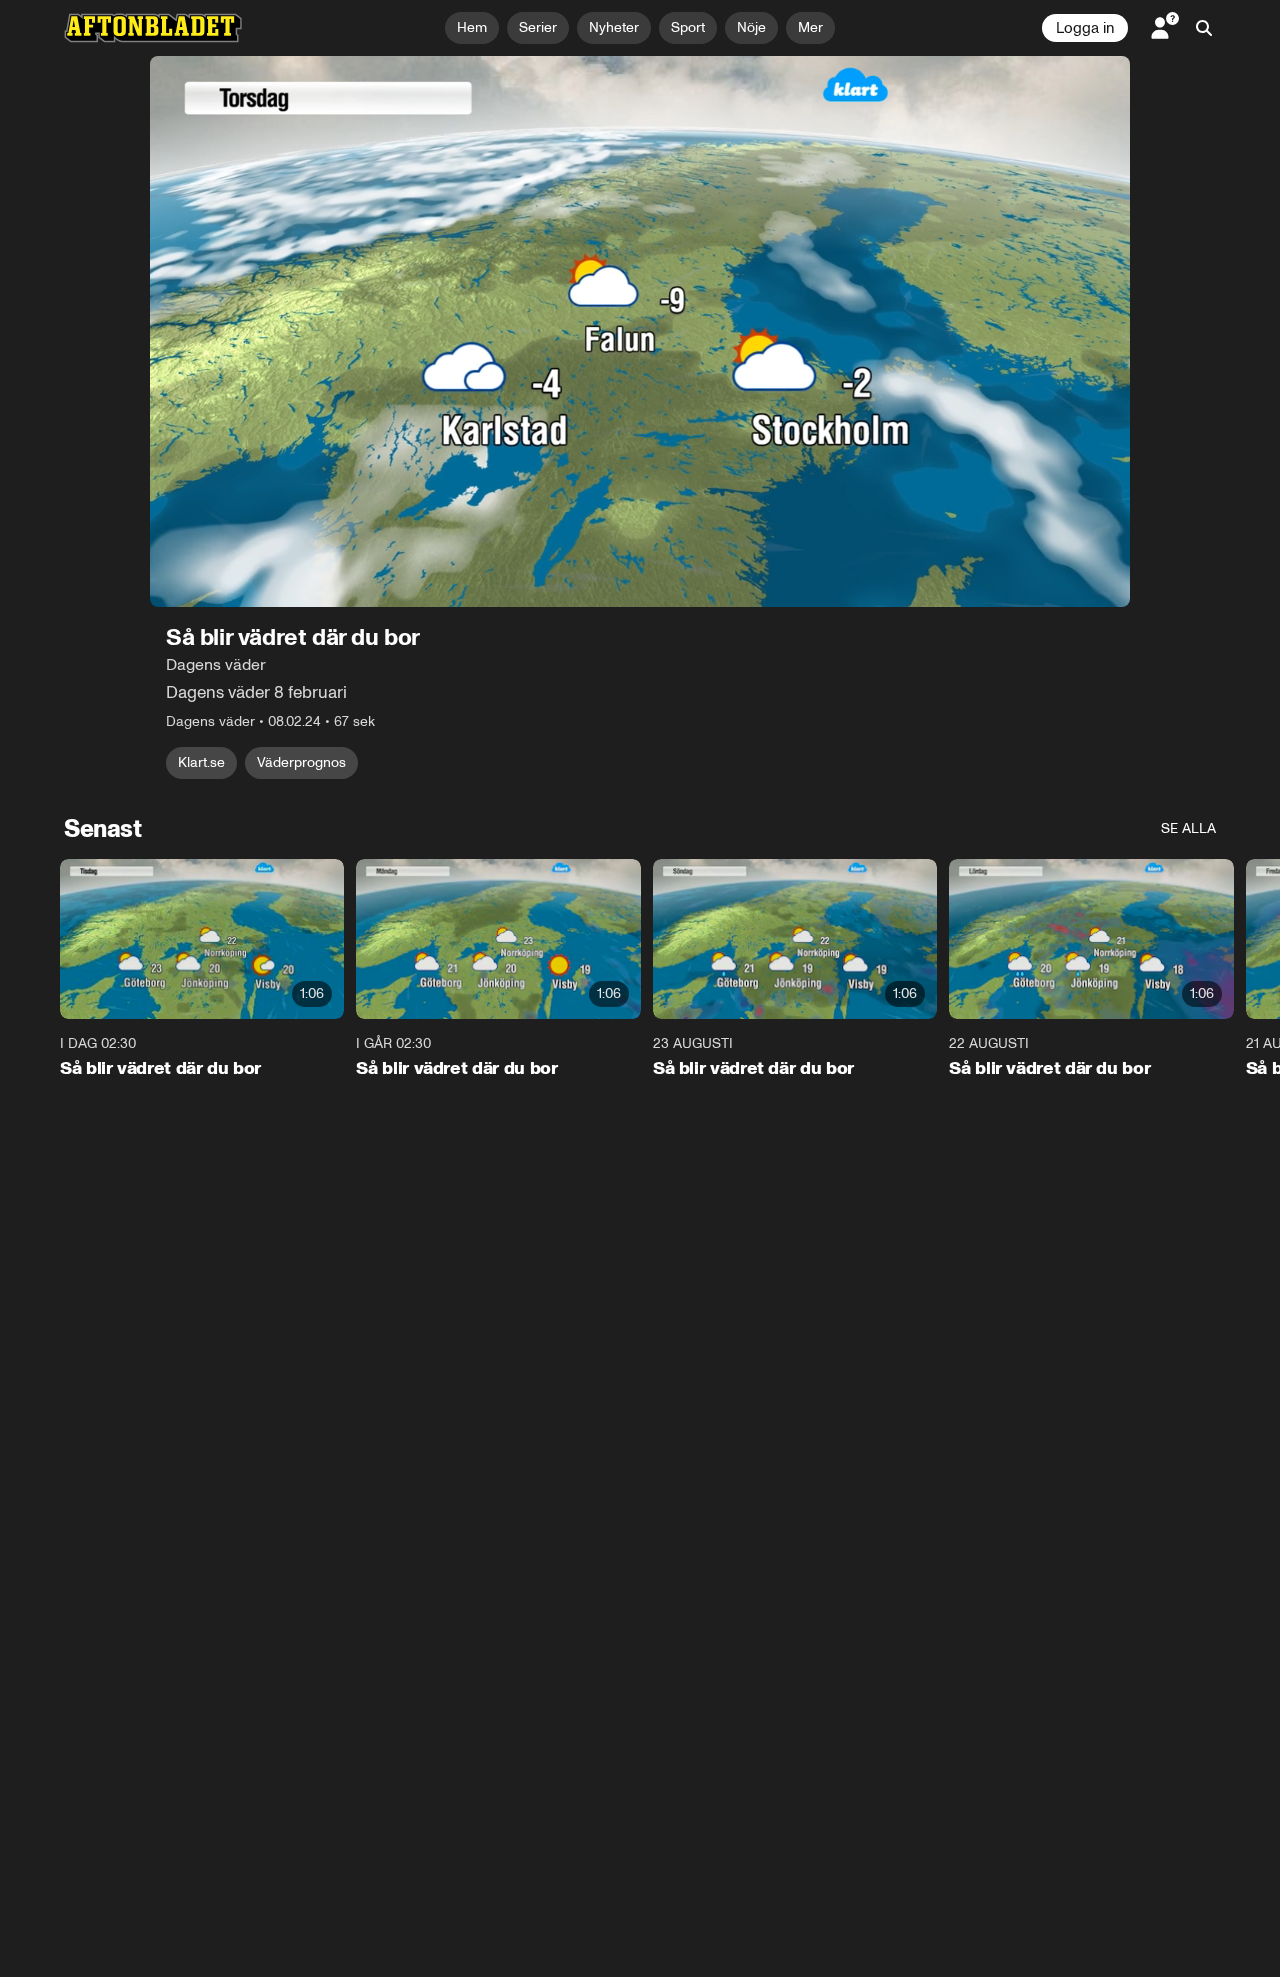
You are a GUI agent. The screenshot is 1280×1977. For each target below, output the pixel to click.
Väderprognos (301, 762)
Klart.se (201, 762)
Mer (810, 27)
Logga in (1085, 28)
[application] (640, 331)
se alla (1188, 828)
